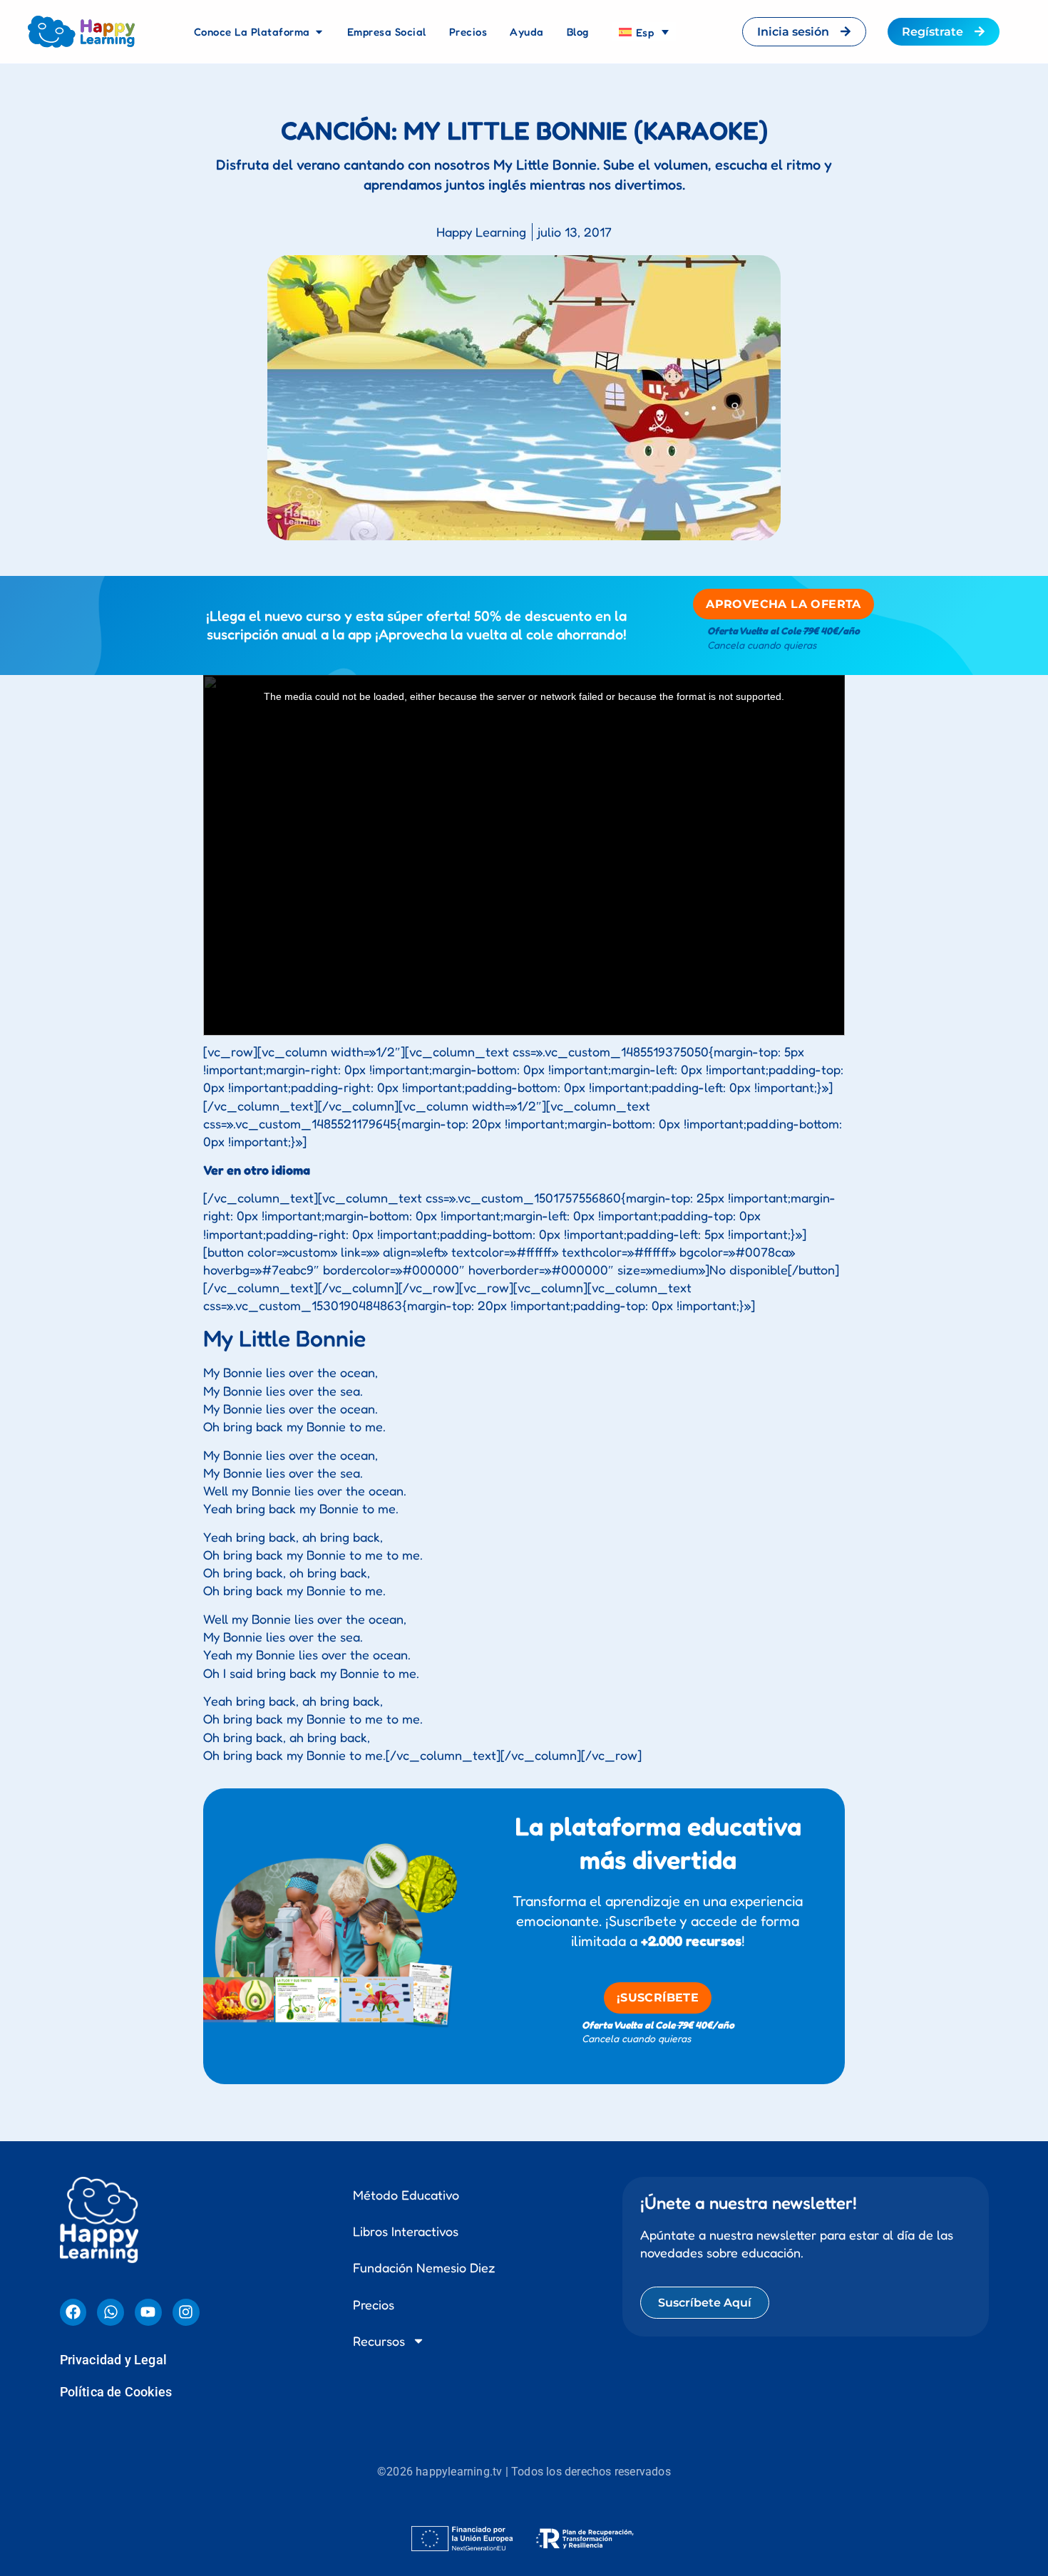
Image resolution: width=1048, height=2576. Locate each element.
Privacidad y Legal (114, 2348)
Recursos (379, 2329)
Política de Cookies (116, 2380)
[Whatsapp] (111, 2301)
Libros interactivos (406, 2220)
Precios (374, 2293)
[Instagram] (186, 2301)
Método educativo (406, 2183)
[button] (524, 2570)
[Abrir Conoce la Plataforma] (319, 32)
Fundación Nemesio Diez (424, 2256)
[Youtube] (148, 2301)
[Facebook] (73, 2301)
